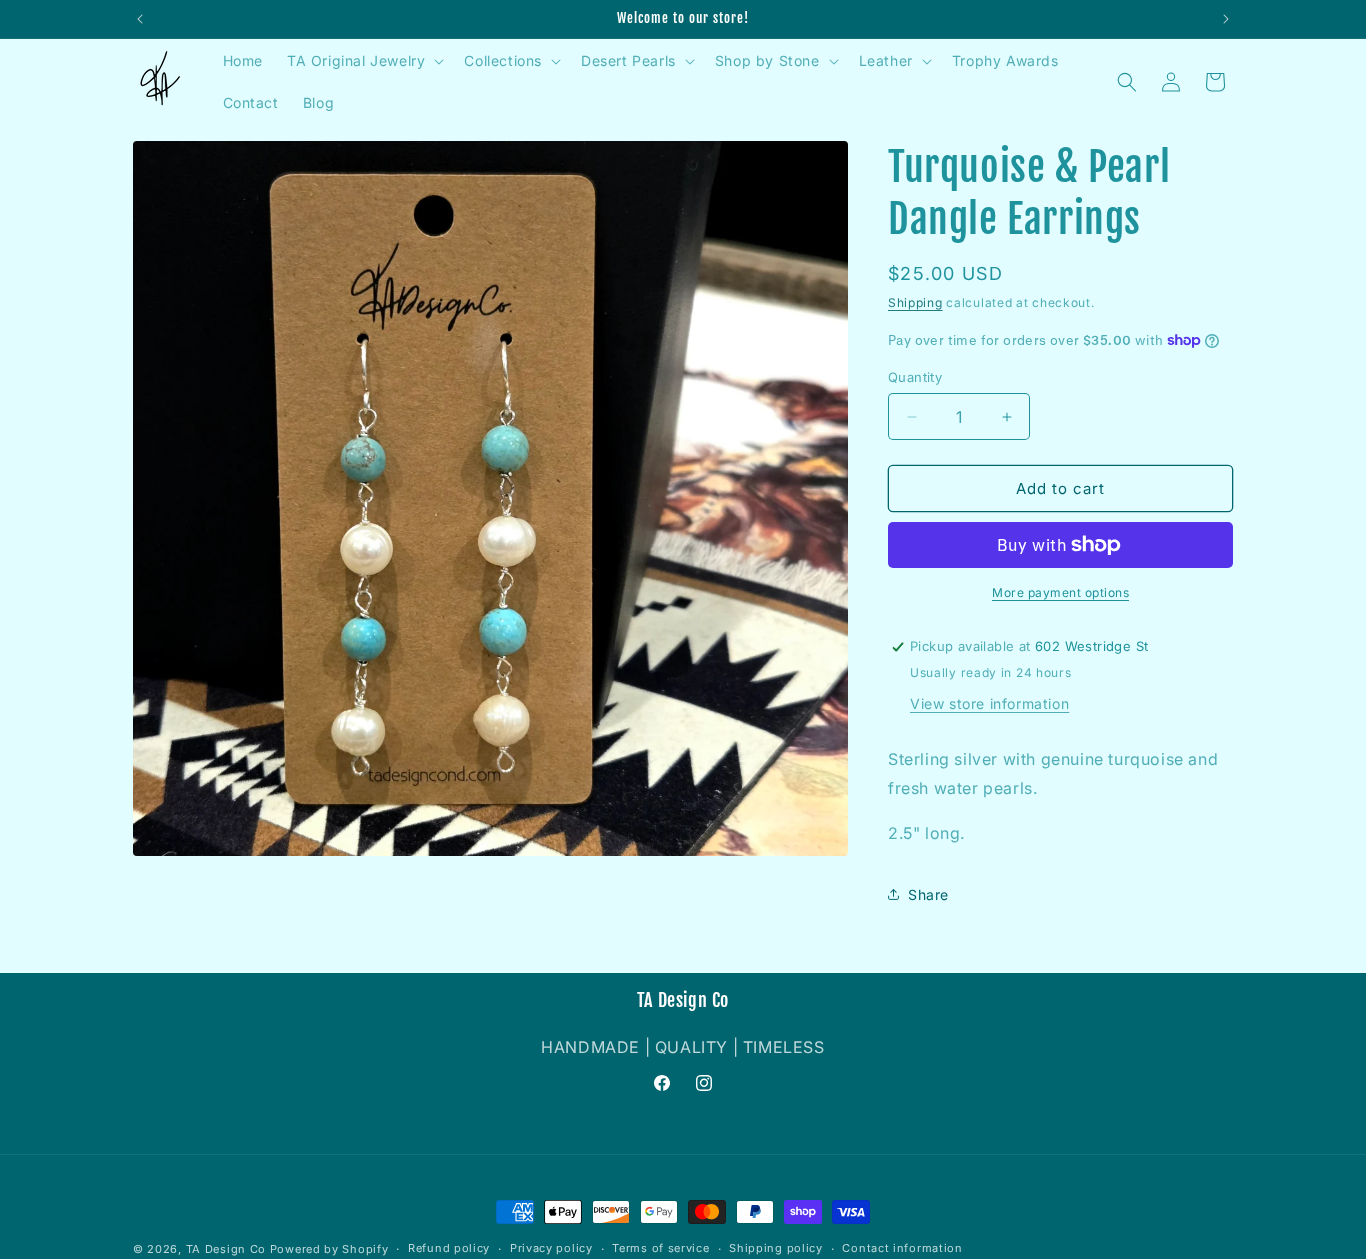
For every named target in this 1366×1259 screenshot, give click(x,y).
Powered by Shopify (329, 1249)
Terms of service (660, 1248)
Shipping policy (776, 1248)
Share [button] (928, 894)
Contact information (902, 1248)
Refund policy (449, 1248)
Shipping (915, 302)
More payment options (1060, 592)
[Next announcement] (1226, 19)
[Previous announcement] (140, 19)
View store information (989, 703)
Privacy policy (551, 1248)
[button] (363, 61)
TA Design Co (226, 1249)
